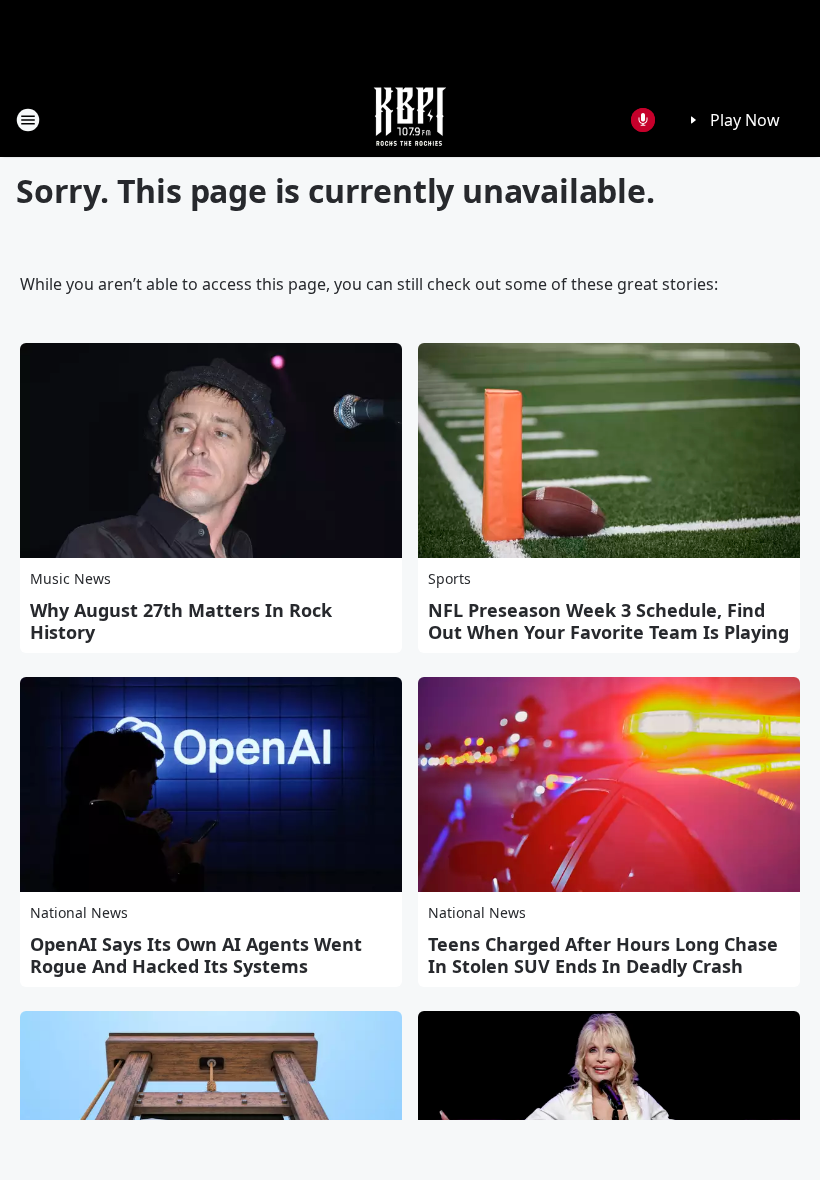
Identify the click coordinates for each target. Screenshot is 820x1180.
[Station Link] (410, 119)
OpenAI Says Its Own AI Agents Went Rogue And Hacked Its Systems (196, 955)
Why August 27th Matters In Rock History (181, 621)
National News (79, 912)
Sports (449, 578)
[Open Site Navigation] (28, 120)
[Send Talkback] (643, 120)
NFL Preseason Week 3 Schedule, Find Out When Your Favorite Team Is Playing (608, 621)
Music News (70, 578)
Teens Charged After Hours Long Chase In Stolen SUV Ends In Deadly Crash (603, 955)
